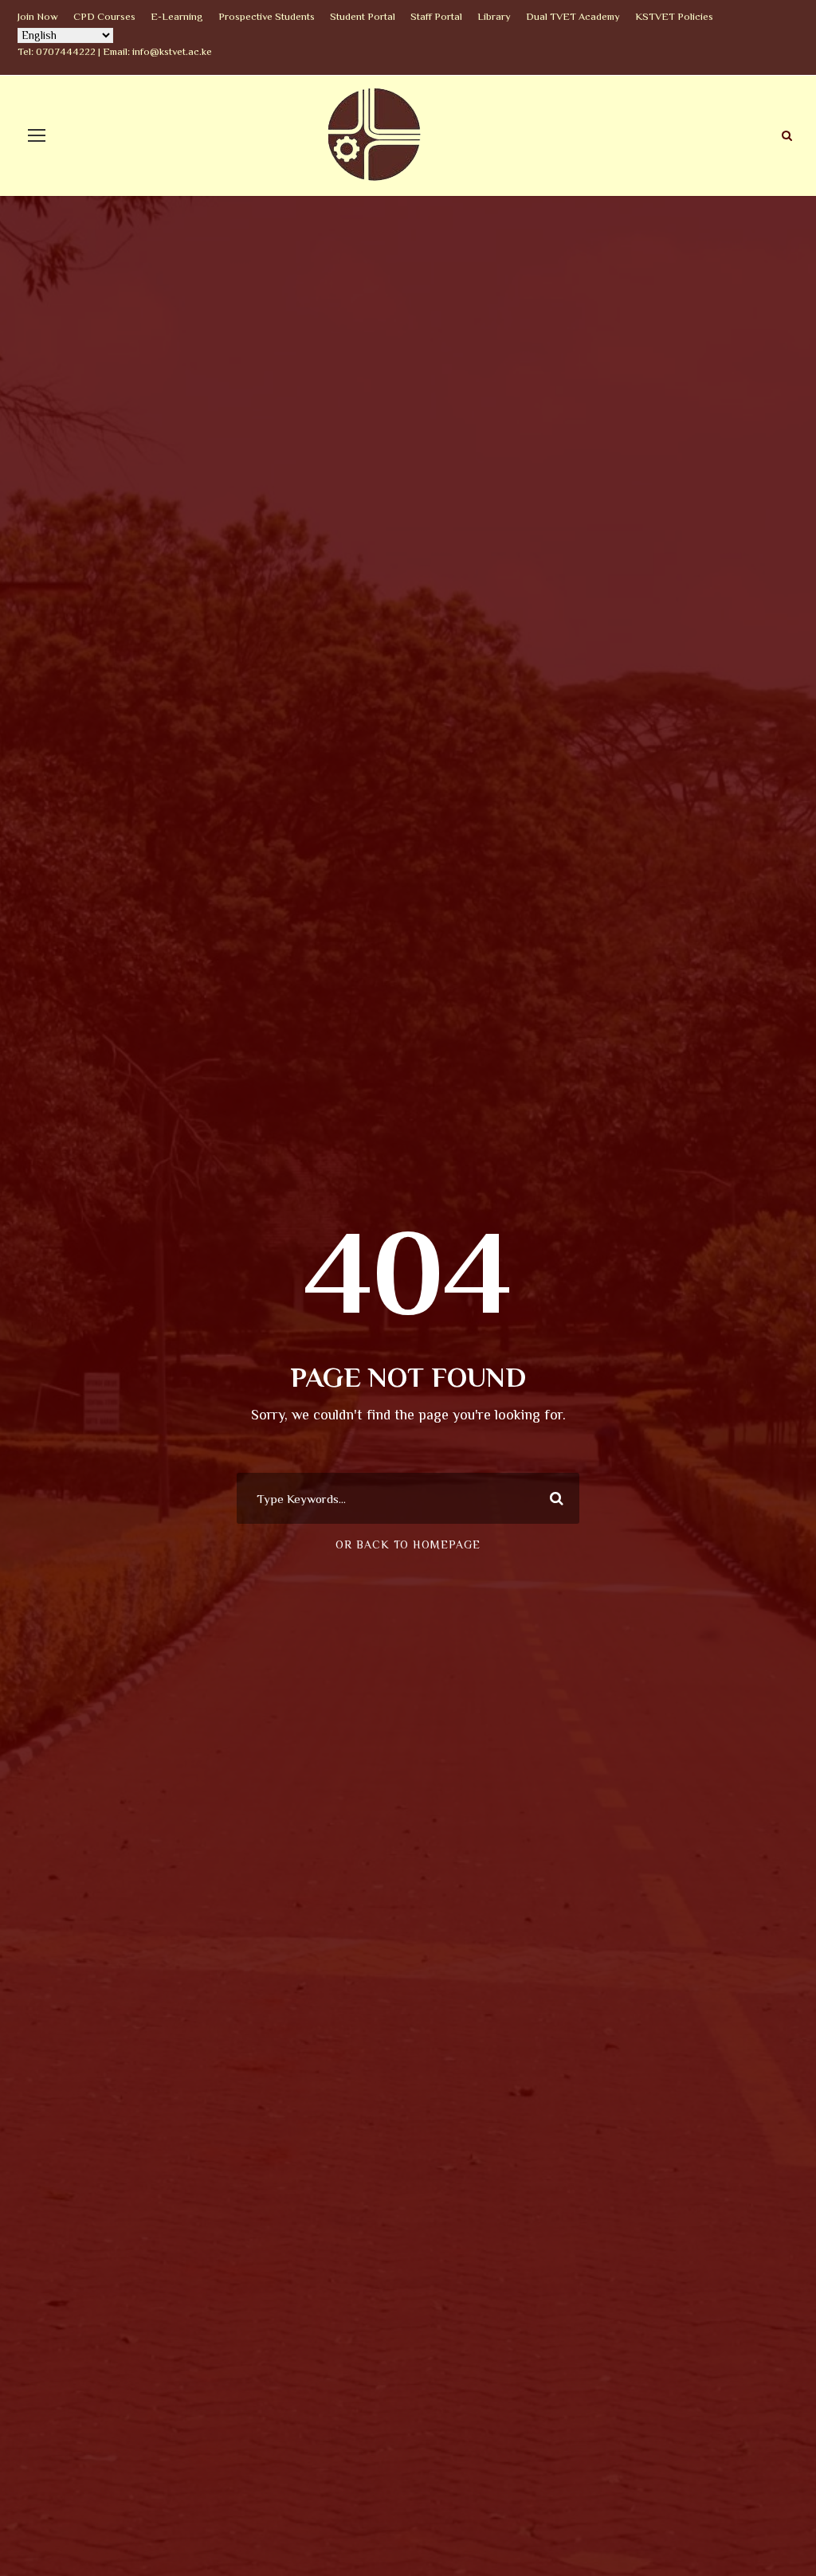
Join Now (38, 16)
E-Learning (177, 16)
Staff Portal (436, 16)
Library (494, 16)
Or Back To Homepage (408, 1544)
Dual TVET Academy (573, 16)
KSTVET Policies (674, 16)
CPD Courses (104, 16)
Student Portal (363, 16)
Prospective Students (267, 16)
